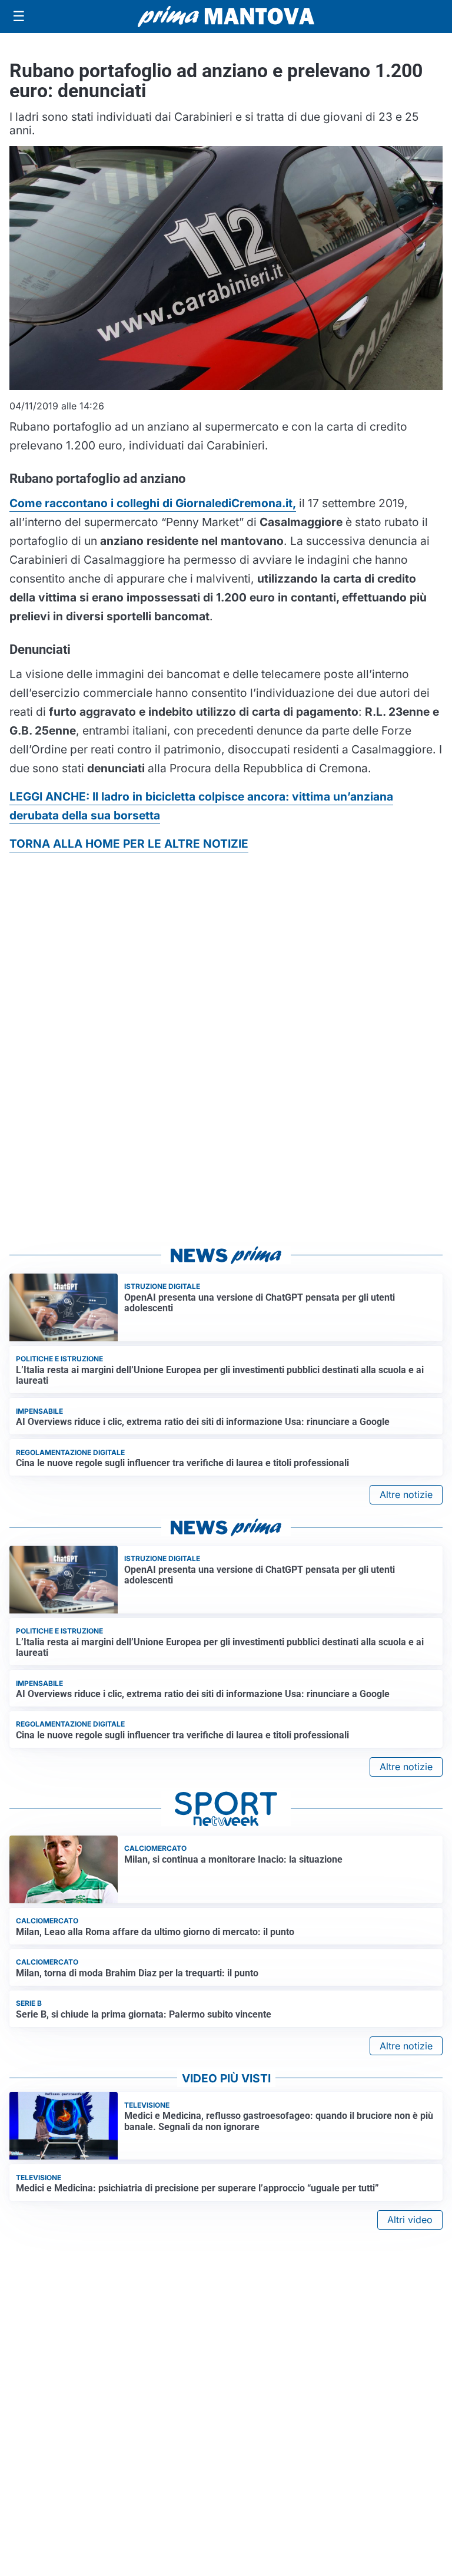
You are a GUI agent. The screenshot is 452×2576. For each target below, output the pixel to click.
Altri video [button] (410, 2220)
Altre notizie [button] (406, 1494)
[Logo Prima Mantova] (226, 16)
